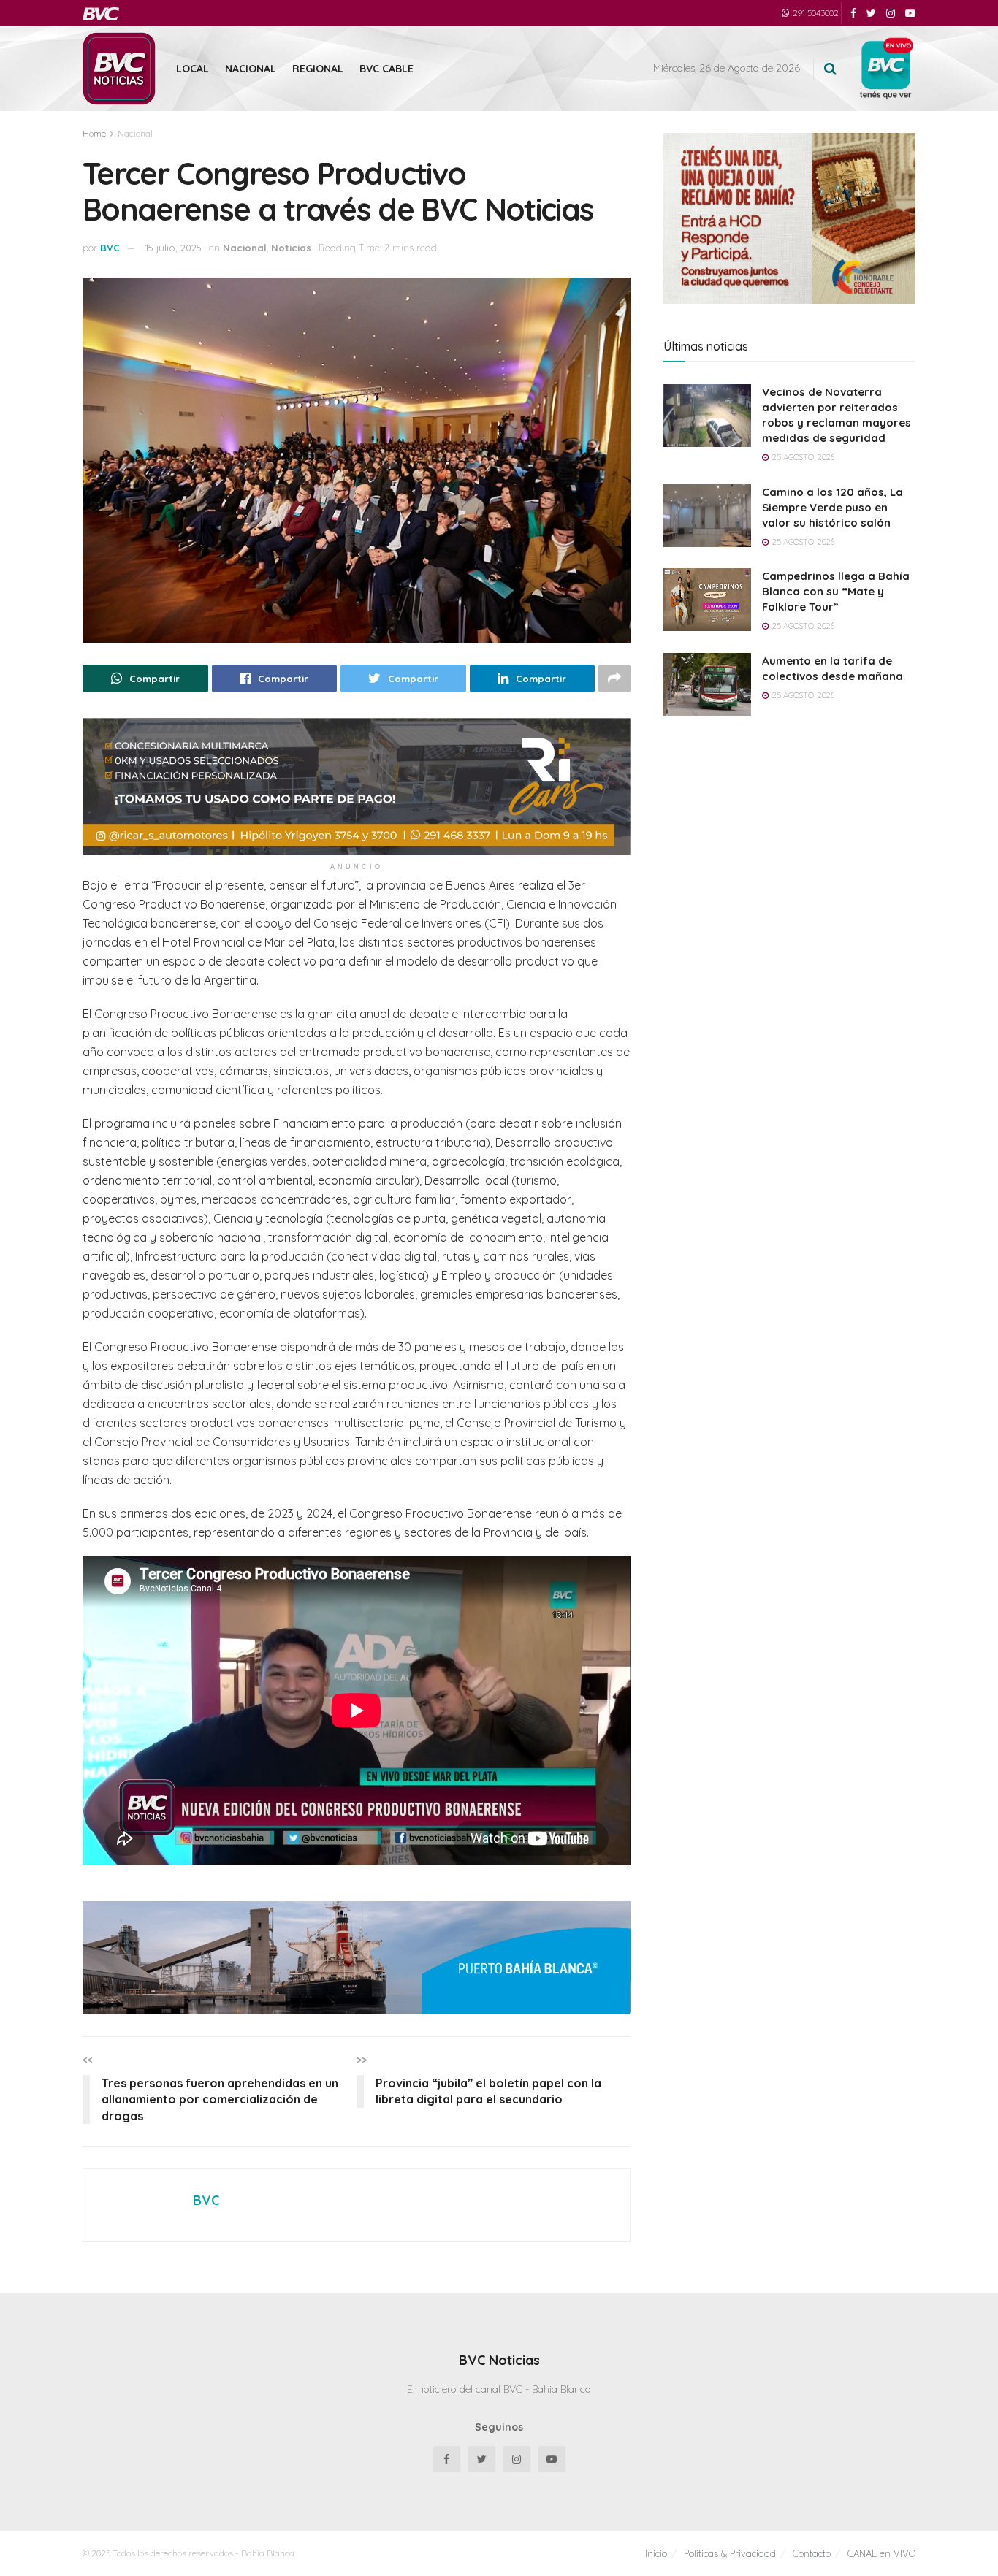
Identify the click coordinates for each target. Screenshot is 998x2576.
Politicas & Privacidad (730, 2553)
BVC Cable (386, 69)
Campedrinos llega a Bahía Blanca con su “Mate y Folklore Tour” (836, 591)
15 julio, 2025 (174, 248)
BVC (110, 248)
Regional (318, 69)
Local (193, 69)
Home (94, 133)
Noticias (291, 248)
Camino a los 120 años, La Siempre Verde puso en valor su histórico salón (833, 507)
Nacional (251, 69)
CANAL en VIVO (881, 2553)
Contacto (812, 2553)
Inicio (656, 2553)
